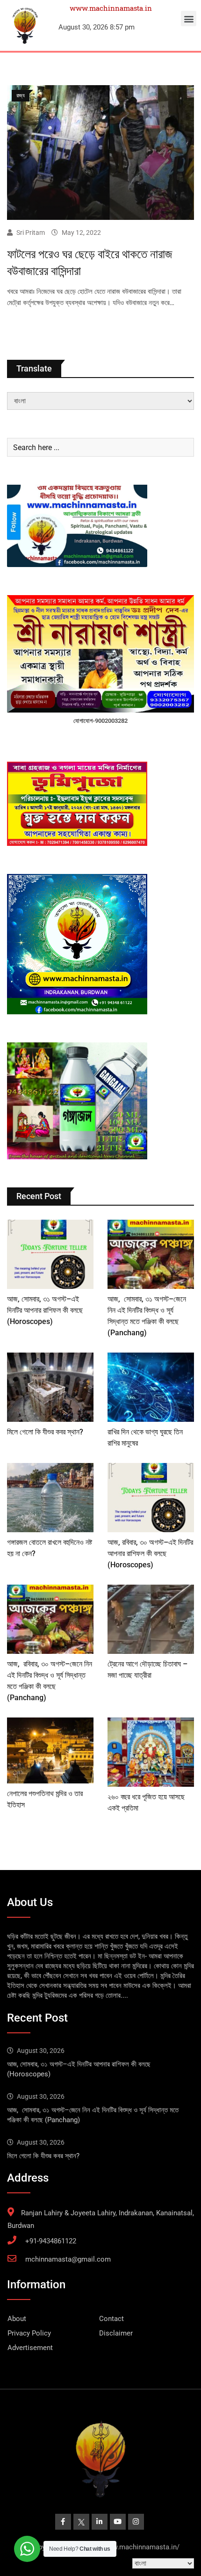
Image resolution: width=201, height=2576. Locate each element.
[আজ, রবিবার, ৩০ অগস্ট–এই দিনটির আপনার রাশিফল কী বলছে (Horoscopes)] (151, 1498)
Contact (111, 2319)
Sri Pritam (31, 233)
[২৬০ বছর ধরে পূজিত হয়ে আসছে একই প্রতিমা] (151, 1752)
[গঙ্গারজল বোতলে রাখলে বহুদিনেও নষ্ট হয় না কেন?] (50, 1498)
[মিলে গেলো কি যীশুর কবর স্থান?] (50, 1387)
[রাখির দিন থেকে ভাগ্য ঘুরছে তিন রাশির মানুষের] (151, 1387)
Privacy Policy (29, 2333)
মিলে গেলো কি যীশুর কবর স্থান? (45, 1432)
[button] (189, 18)
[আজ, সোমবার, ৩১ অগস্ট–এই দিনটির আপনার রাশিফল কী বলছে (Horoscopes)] (50, 1254)
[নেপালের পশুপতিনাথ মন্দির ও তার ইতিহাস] (50, 1750)
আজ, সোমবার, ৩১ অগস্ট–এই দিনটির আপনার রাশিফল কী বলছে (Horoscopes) (45, 1310)
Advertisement (30, 2348)
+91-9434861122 (51, 2241)
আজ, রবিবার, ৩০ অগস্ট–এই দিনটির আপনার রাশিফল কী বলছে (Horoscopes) (150, 1554)
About (17, 2319)
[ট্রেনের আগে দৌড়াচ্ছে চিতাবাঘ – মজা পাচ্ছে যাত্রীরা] (151, 1619)
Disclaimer (116, 2333)
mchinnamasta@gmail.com (68, 2259)
